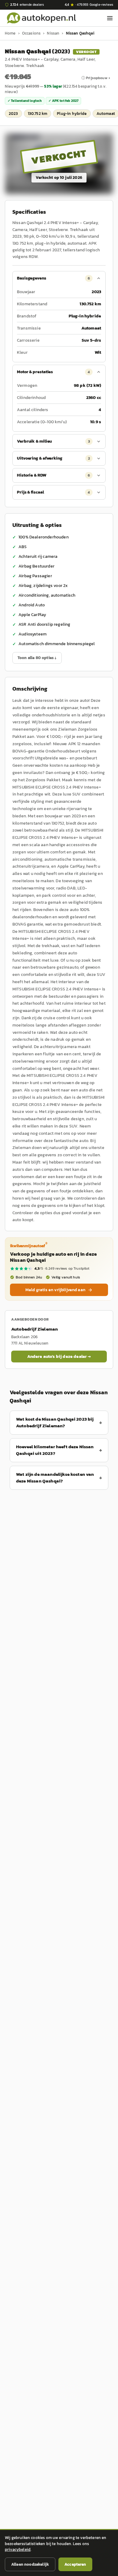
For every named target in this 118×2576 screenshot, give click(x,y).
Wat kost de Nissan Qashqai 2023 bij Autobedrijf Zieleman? (55, 1422)
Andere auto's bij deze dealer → (59, 1357)
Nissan (53, 33)
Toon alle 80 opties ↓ (37, 658)
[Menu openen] (110, 18)
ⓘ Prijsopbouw (94, 78)
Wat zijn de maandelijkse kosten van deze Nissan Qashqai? (55, 1478)
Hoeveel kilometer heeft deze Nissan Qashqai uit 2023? (55, 1450)
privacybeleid (18, 2549)
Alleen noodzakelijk (30, 2564)
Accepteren (75, 2564)
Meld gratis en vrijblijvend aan (55, 1290)
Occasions (31, 33)
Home (10, 33)
